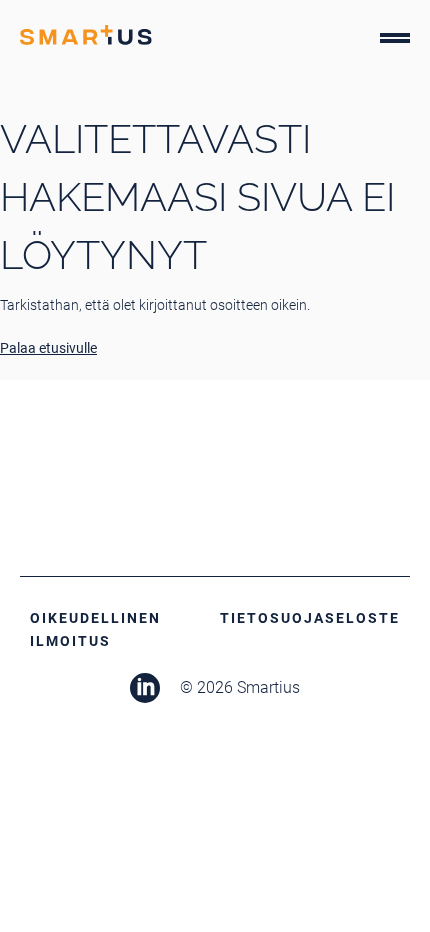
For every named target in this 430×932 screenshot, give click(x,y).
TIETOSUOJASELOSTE (310, 618)
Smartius (86, 35)
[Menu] (395, 42)
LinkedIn (145, 688)
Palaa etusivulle (48, 348)
